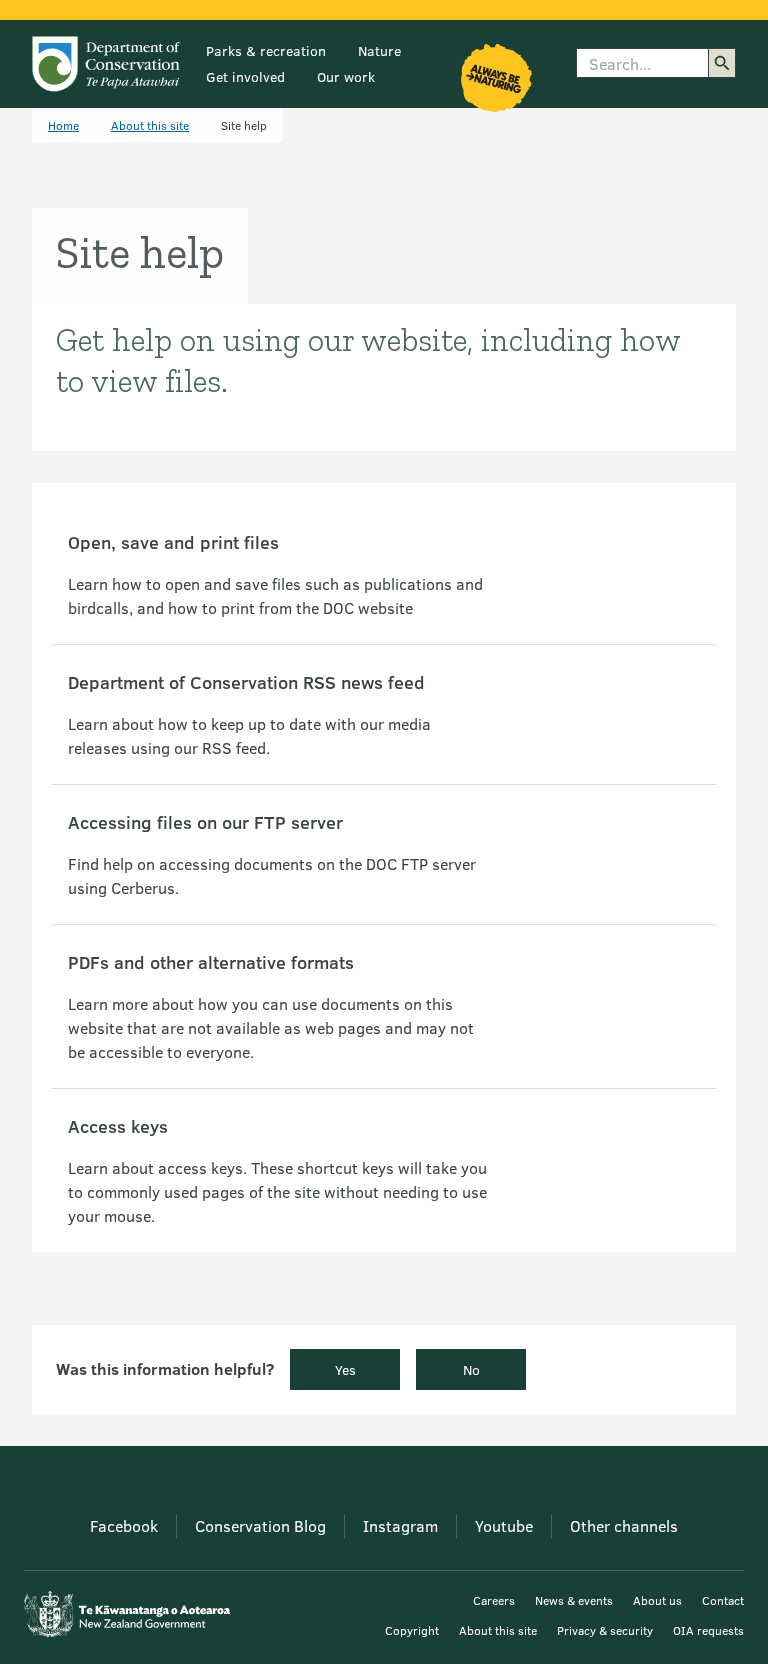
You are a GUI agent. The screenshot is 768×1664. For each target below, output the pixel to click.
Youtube (504, 1525)
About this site (150, 125)
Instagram (400, 1525)
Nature (379, 50)
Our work (346, 76)
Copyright (412, 1630)
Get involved (245, 76)
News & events (574, 1600)
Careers (494, 1600)
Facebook (124, 1525)
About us (657, 1600)
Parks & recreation (266, 50)
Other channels (624, 1525)
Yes (345, 1369)
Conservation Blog (260, 1525)
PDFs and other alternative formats (211, 962)
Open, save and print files (173, 542)
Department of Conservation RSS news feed (246, 682)
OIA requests (708, 1630)
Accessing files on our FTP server (205, 822)
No (471, 1369)
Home (63, 125)
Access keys (118, 1126)
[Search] (722, 63)
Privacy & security (605, 1630)
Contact (723, 1600)
